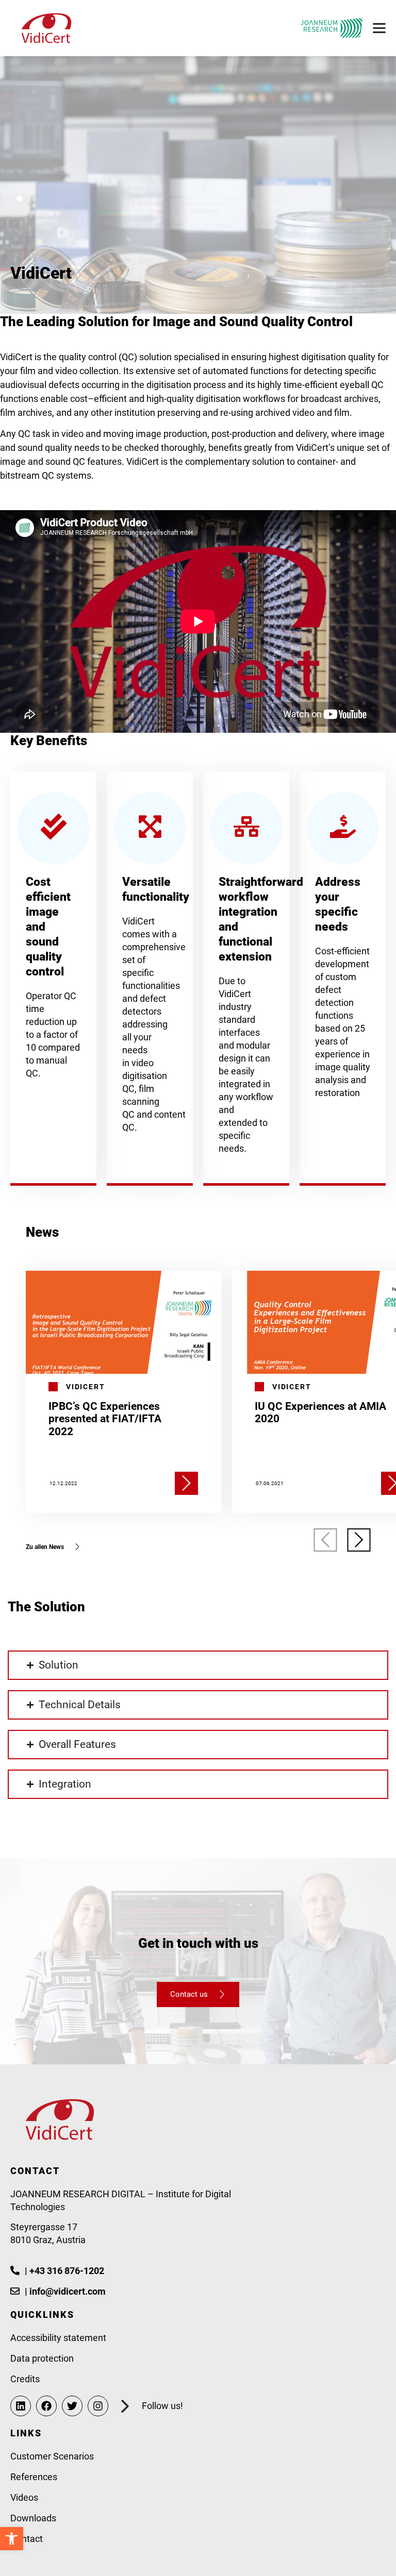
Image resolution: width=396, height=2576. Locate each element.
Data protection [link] (42, 2358)
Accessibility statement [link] (58, 2338)
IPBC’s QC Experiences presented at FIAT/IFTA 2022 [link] (105, 1419)
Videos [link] (24, 2497)
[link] (12, 2539)
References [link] (34, 2477)
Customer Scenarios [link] (52, 2456)
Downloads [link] (33, 2518)
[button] (326, 1540)
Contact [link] (27, 2539)
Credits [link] (25, 2379)
